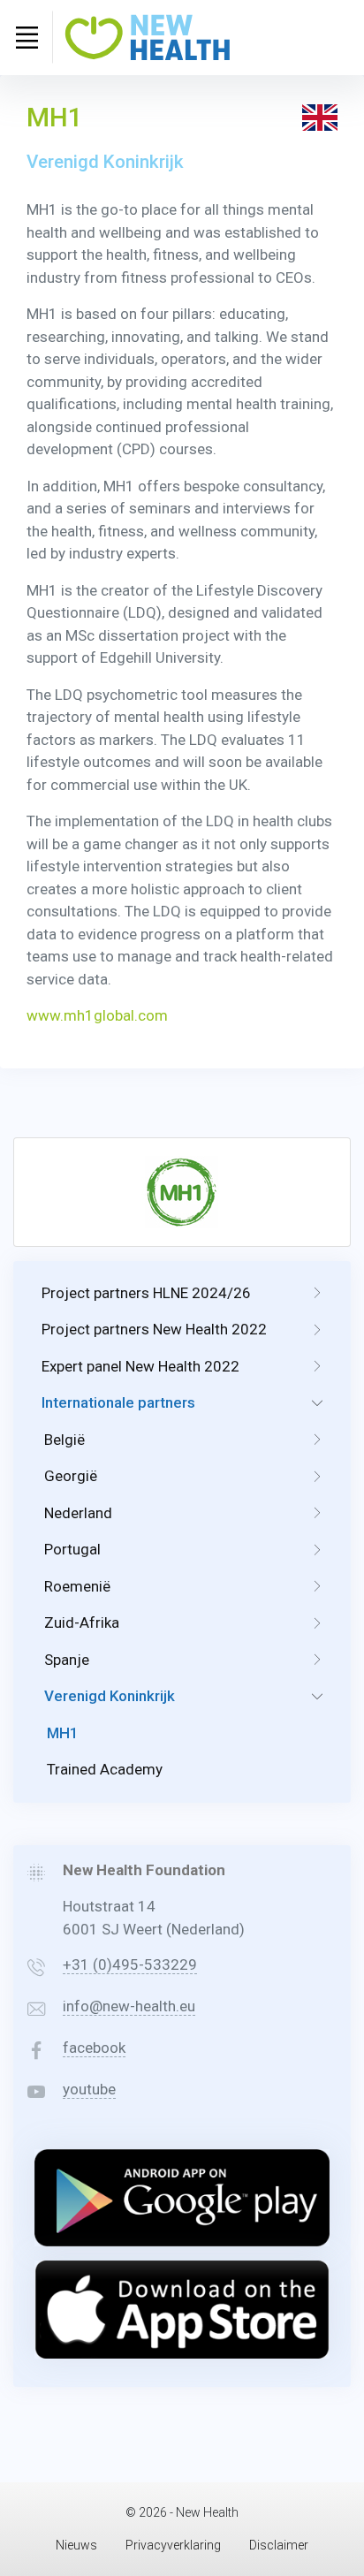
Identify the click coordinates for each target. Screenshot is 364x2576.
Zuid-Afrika (82, 1622)
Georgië (71, 1476)
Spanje (67, 1660)
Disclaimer (279, 2545)
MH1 (63, 1733)
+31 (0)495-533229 (130, 1964)
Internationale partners (118, 1402)
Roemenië (77, 1586)
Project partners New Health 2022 (154, 1329)
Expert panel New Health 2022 (140, 1366)
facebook (94, 2048)
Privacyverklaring (173, 2545)
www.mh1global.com (97, 1015)
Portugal (72, 1549)
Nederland (78, 1513)
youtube (89, 2089)
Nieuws (76, 2545)
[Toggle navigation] (27, 37)
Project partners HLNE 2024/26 (146, 1293)
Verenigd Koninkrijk (110, 1696)
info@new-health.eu (129, 2006)
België (64, 1440)
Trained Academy (105, 1769)
